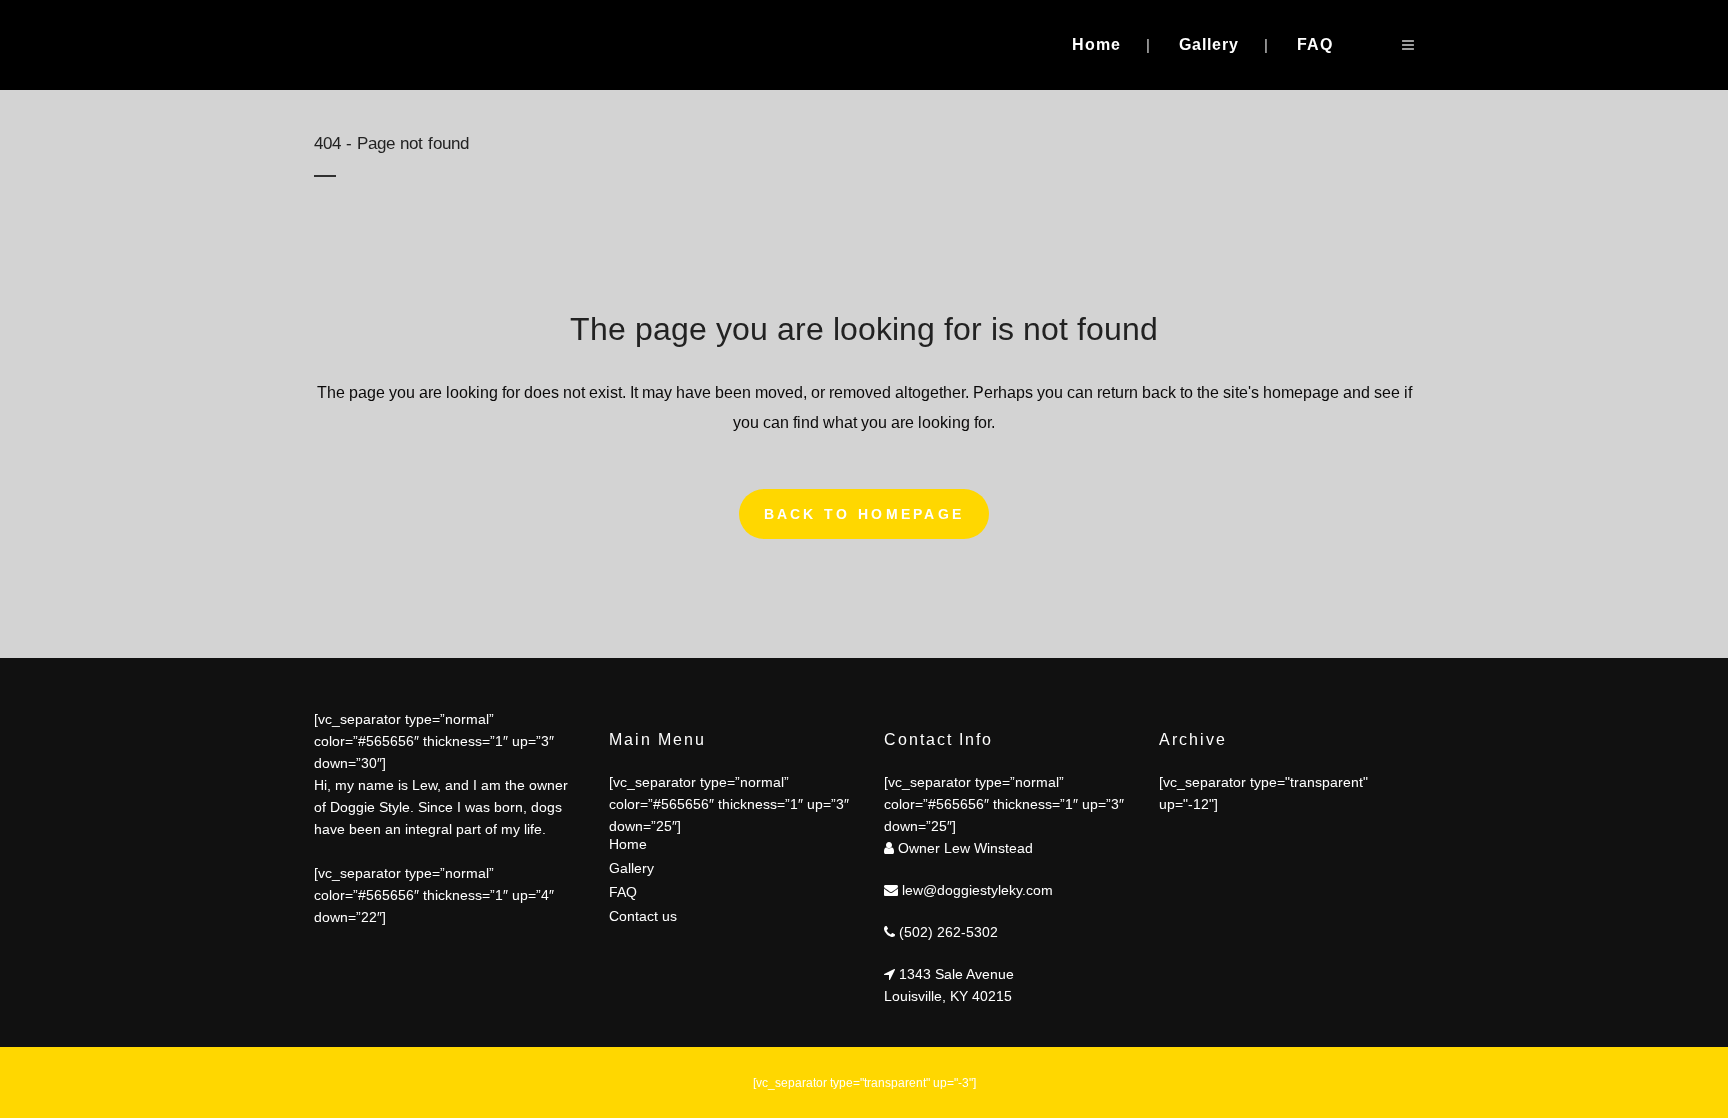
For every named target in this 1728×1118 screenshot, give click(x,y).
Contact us (643, 916)
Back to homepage (864, 514)
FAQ (623, 892)
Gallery (631, 868)
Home (628, 844)
